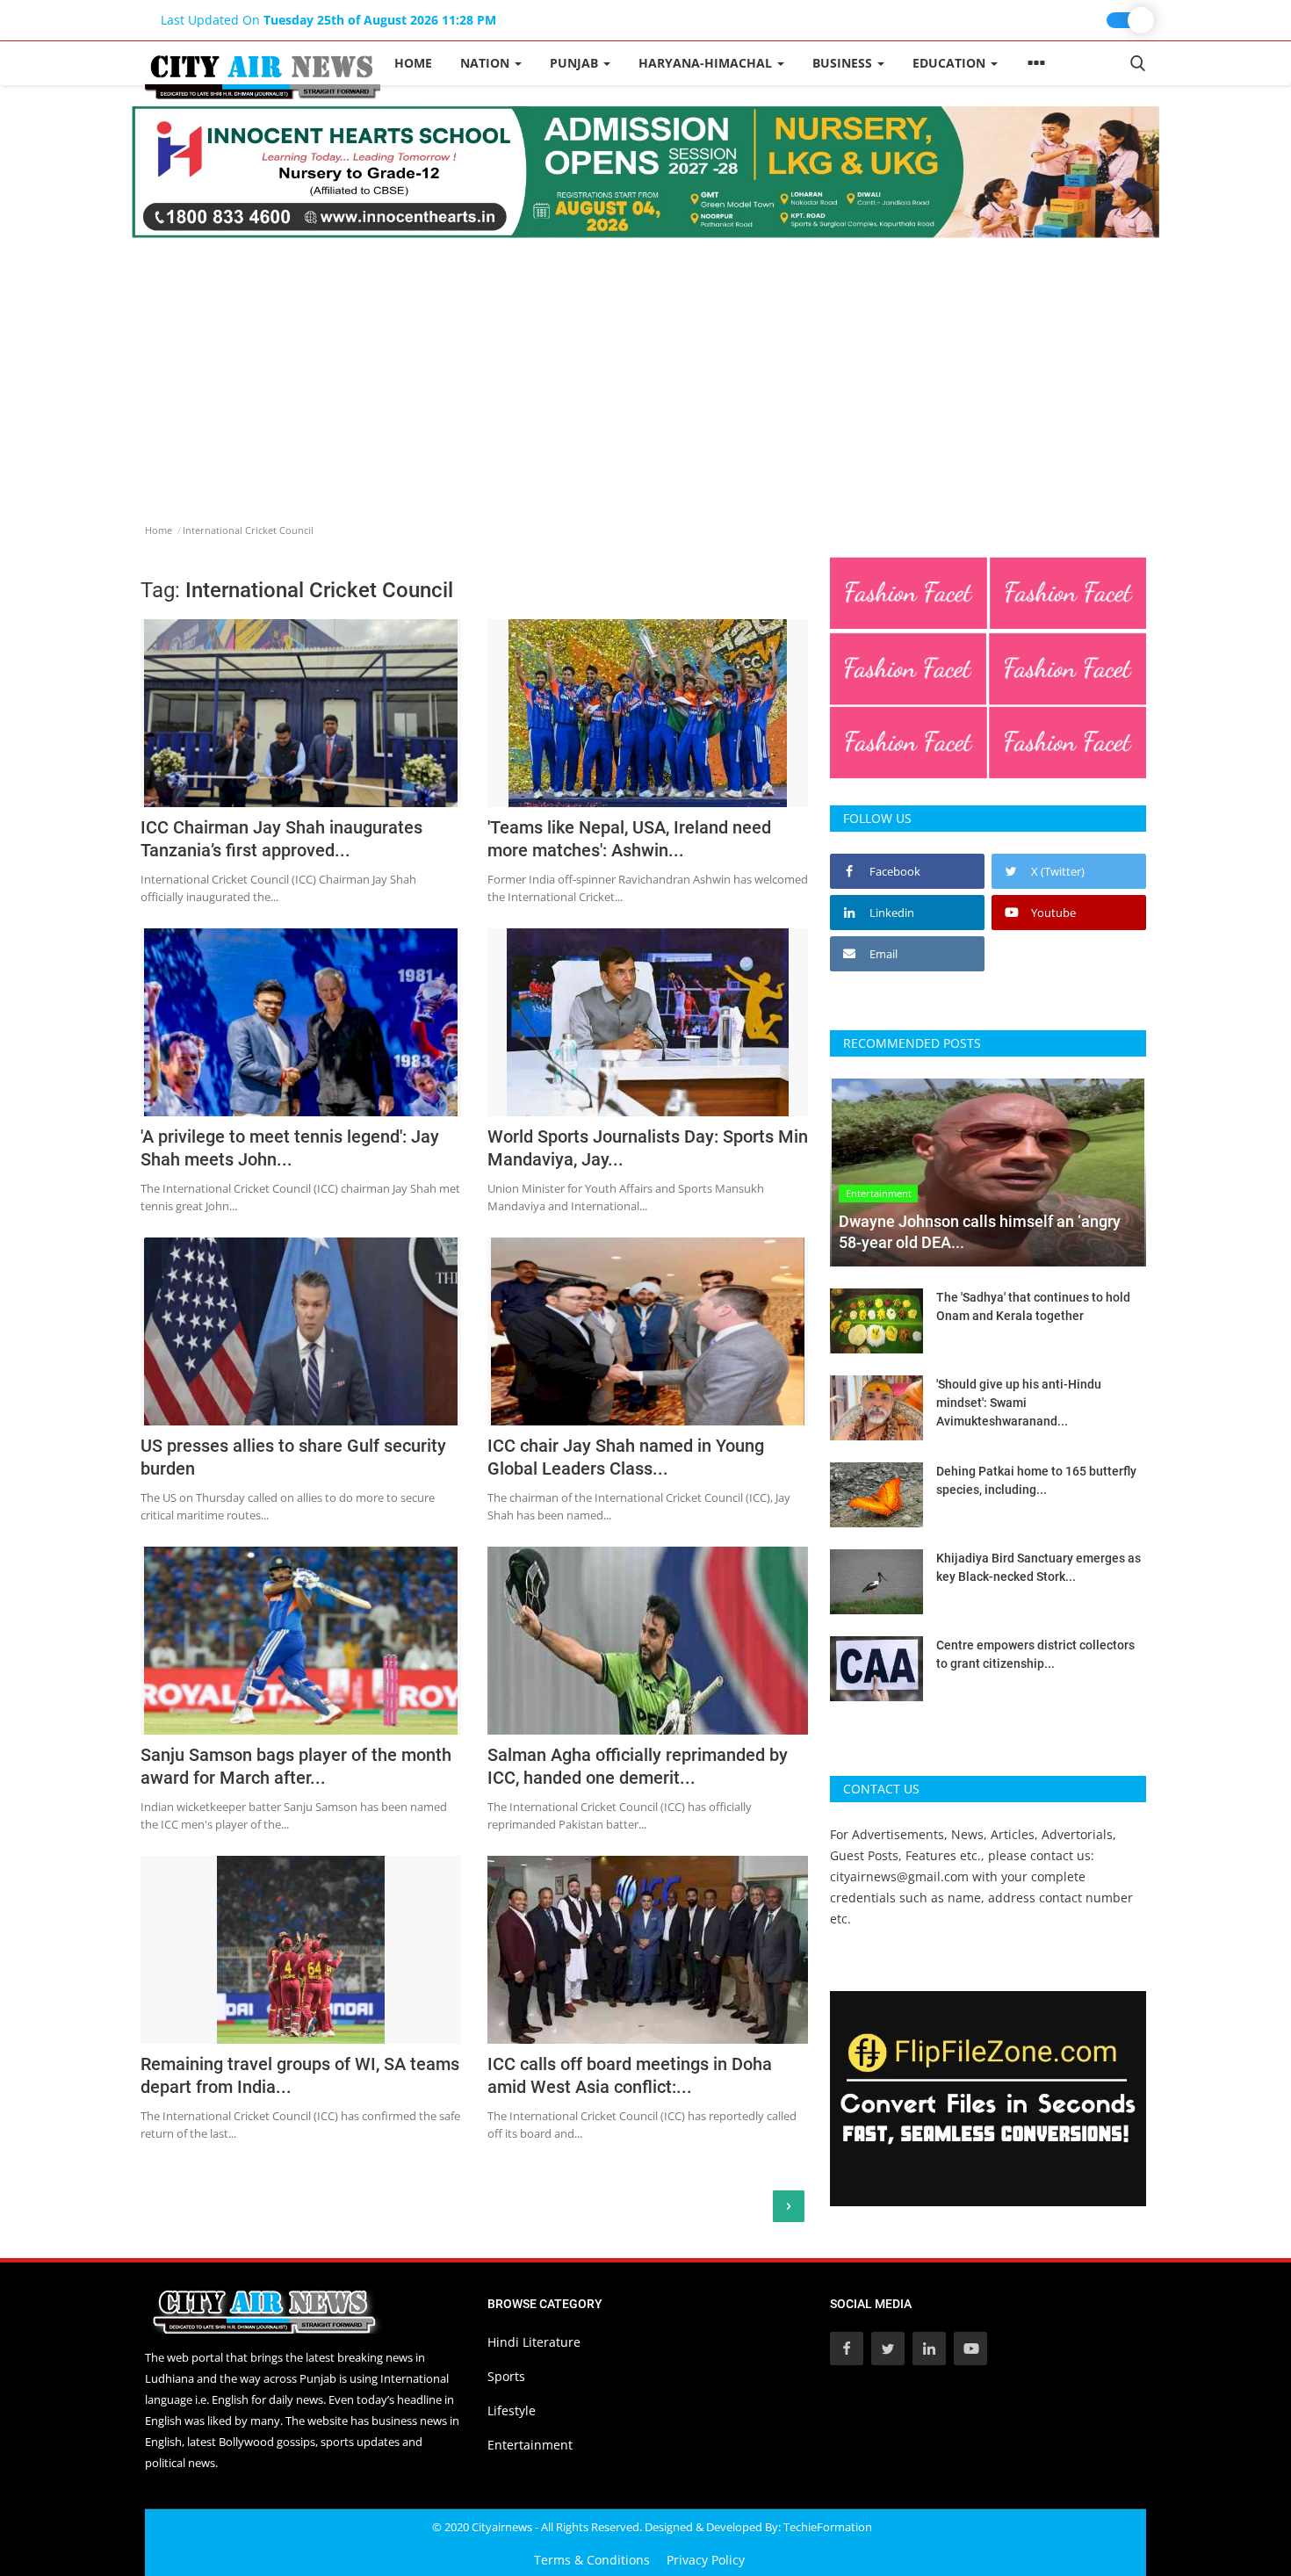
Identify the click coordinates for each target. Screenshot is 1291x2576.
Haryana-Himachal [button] (707, 63)
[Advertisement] (645, 370)
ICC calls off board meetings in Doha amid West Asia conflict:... (630, 2075)
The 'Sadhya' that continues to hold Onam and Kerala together (1033, 1306)
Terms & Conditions (592, 2560)
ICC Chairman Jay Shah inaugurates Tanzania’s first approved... (281, 839)
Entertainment (530, 2445)
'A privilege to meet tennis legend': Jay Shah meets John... (290, 1148)
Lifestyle (512, 2410)
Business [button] (844, 63)
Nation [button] (487, 63)
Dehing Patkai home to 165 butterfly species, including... (1036, 1480)
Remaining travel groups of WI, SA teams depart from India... (300, 2075)
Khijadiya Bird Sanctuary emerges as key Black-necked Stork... (1039, 1567)
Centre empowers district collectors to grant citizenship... (1035, 1654)
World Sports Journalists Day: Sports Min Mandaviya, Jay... (648, 1148)
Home (413, 63)
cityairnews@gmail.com (899, 1876)
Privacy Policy (706, 2560)
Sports (506, 2376)
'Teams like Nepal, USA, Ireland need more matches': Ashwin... (629, 839)
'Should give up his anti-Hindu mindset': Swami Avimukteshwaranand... (1019, 1403)
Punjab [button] (576, 63)
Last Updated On (328, 20)
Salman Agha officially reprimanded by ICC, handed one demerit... (638, 1766)
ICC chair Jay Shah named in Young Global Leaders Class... (626, 1457)
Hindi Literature (534, 2342)
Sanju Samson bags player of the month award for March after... (296, 1766)
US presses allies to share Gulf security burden (293, 1457)
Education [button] (951, 63)
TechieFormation (828, 2527)
